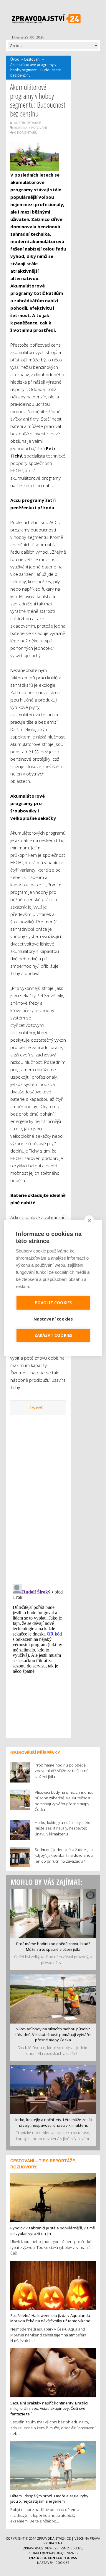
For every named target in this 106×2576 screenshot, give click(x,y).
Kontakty (57, 2558)
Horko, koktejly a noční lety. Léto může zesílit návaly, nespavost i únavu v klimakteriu (53, 2122)
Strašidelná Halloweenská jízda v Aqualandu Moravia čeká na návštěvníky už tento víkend (50, 2318)
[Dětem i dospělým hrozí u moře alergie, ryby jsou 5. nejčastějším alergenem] (53, 2465)
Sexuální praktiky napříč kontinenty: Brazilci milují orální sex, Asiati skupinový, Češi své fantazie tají (49, 2408)
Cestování (32, 59)
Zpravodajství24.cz (54, 2538)
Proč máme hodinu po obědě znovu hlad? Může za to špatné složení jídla (53, 1946)
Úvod (15, 59)
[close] (89, 1220)
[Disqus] (38, 1496)
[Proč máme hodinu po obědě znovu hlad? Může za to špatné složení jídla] (53, 1913)
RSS (74, 2558)
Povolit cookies (53, 1303)
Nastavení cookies (53, 2563)
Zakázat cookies (53, 1335)
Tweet (36, 1407)
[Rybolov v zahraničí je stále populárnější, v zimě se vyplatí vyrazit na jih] (53, 2197)
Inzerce (36, 2558)
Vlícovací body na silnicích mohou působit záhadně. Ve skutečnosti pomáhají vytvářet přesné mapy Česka (53, 2034)
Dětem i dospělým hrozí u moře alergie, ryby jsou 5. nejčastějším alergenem (49, 2499)
